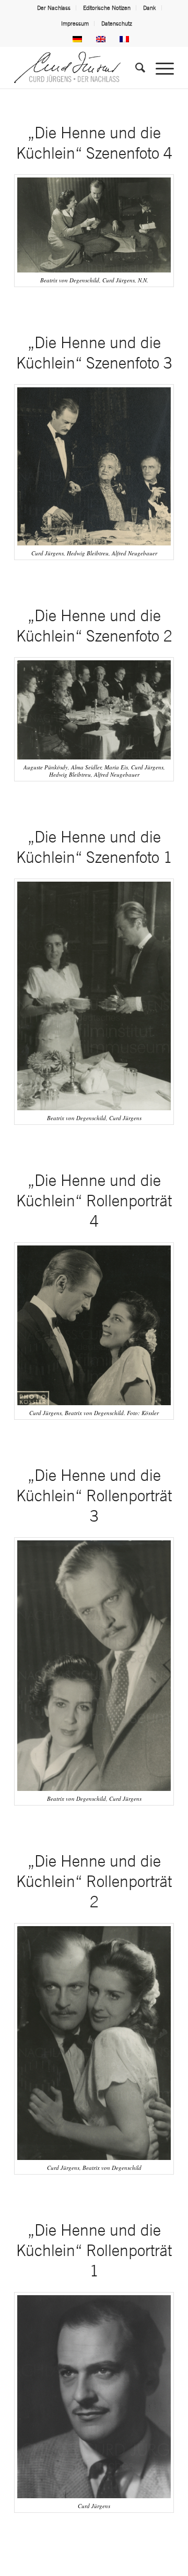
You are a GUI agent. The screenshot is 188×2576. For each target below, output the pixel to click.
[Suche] (135, 67)
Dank (150, 8)
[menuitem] (54, 8)
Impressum (75, 23)
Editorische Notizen (107, 8)
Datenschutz (117, 23)
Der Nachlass (54, 8)
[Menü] (160, 67)
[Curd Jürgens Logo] (78, 67)
